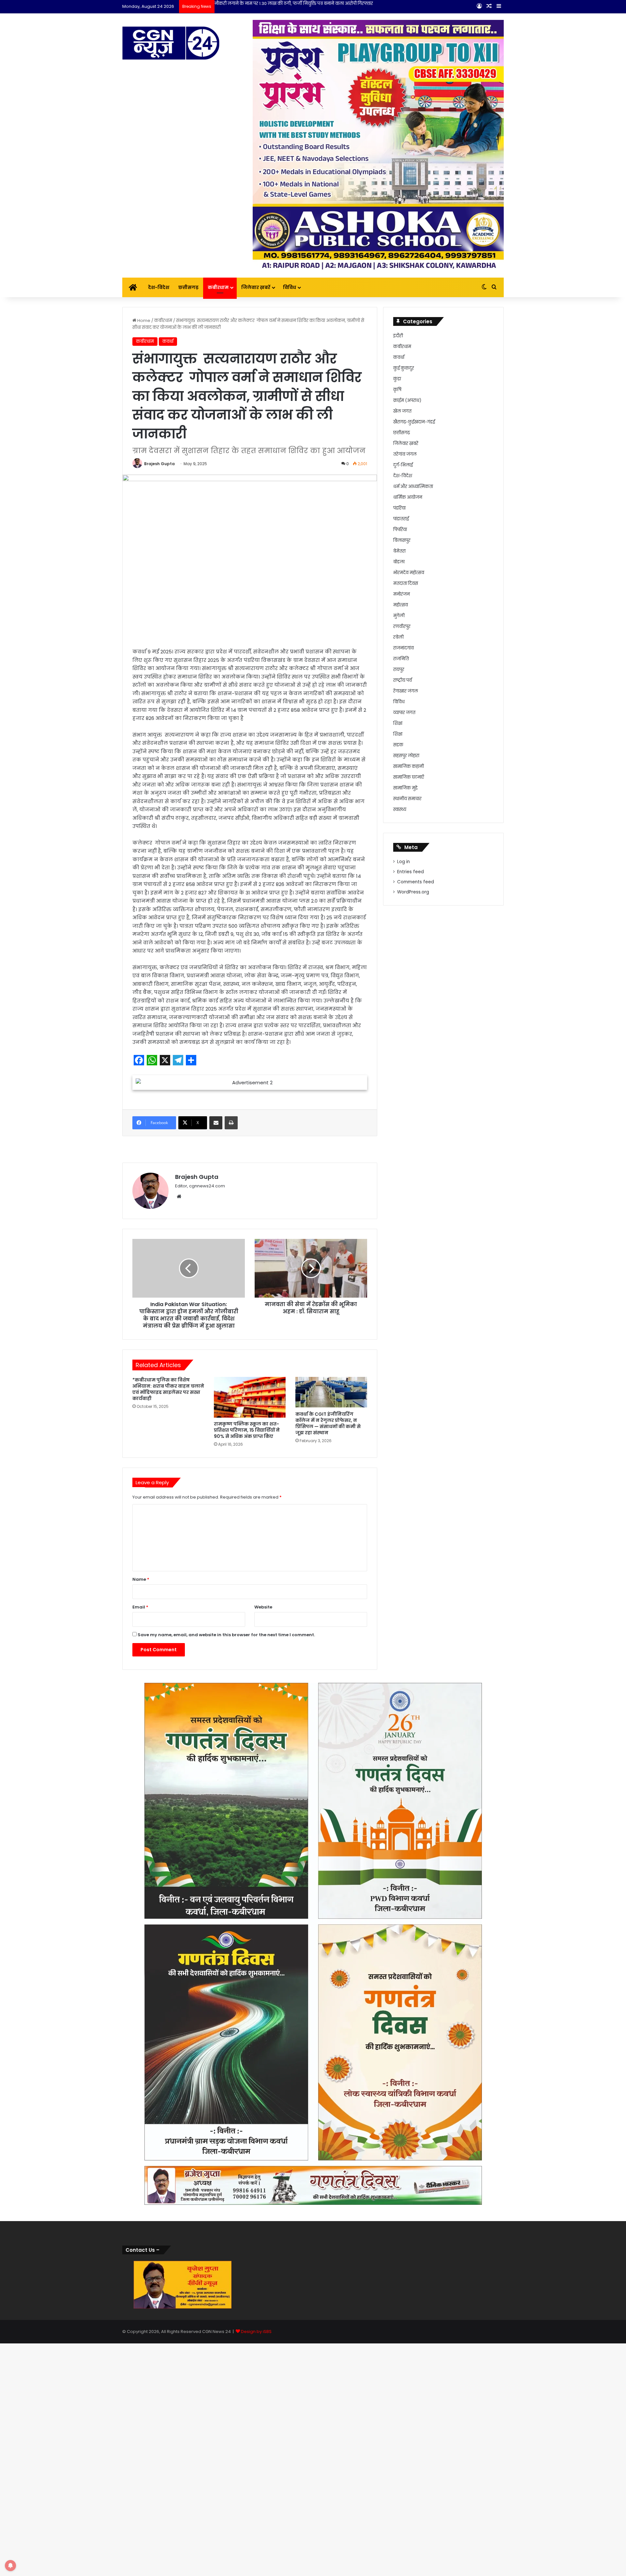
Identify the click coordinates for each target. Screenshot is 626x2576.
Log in (403, 862)
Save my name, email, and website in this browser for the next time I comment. (226, 1969)
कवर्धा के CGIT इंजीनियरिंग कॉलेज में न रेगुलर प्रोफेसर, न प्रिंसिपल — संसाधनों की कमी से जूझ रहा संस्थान (328, 1758)
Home (143, 320)
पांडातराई (401, 519)
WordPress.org (413, 892)
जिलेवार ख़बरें (256, 287)
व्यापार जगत (404, 713)
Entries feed (410, 872)
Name (141, 1914)
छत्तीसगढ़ (188, 287)
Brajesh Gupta (159, 464)
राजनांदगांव (403, 648)
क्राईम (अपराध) (407, 400)
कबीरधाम (218, 287)
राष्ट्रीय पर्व (402, 680)
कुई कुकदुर (404, 368)
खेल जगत (402, 411)
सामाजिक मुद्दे (405, 788)
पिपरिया (400, 530)
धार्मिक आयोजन (408, 497)
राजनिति (401, 659)
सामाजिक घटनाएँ (409, 777)
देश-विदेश (159, 287)
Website (263, 1941)
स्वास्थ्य (400, 809)
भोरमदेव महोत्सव (409, 573)
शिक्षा (398, 723)
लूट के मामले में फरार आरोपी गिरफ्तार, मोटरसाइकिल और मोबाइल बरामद (281, 3)
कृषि (397, 390)
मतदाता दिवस (406, 583)
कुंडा (397, 379)
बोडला (399, 562)
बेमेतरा (399, 551)
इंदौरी (398, 336)
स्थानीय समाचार (407, 799)
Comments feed (416, 882)
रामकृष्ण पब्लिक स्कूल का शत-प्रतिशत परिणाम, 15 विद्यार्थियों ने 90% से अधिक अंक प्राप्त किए (247, 1764)
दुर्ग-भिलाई (403, 465)
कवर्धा (168, 341)
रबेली (398, 637)
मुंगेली (399, 616)
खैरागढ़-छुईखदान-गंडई (414, 422)
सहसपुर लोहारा (406, 756)
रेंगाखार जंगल (406, 691)
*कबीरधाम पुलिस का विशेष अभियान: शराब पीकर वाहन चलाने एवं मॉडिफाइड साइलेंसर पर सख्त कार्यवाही (168, 1723)
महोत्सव (401, 605)
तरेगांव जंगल (405, 454)
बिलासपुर (402, 540)
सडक (398, 745)
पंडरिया (399, 508)
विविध (290, 287)
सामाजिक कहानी (409, 766)
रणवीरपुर (402, 626)
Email (140, 1941)
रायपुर (399, 670)
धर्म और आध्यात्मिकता (413, 487)
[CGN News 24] (171, 43)
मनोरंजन (402, 594)
